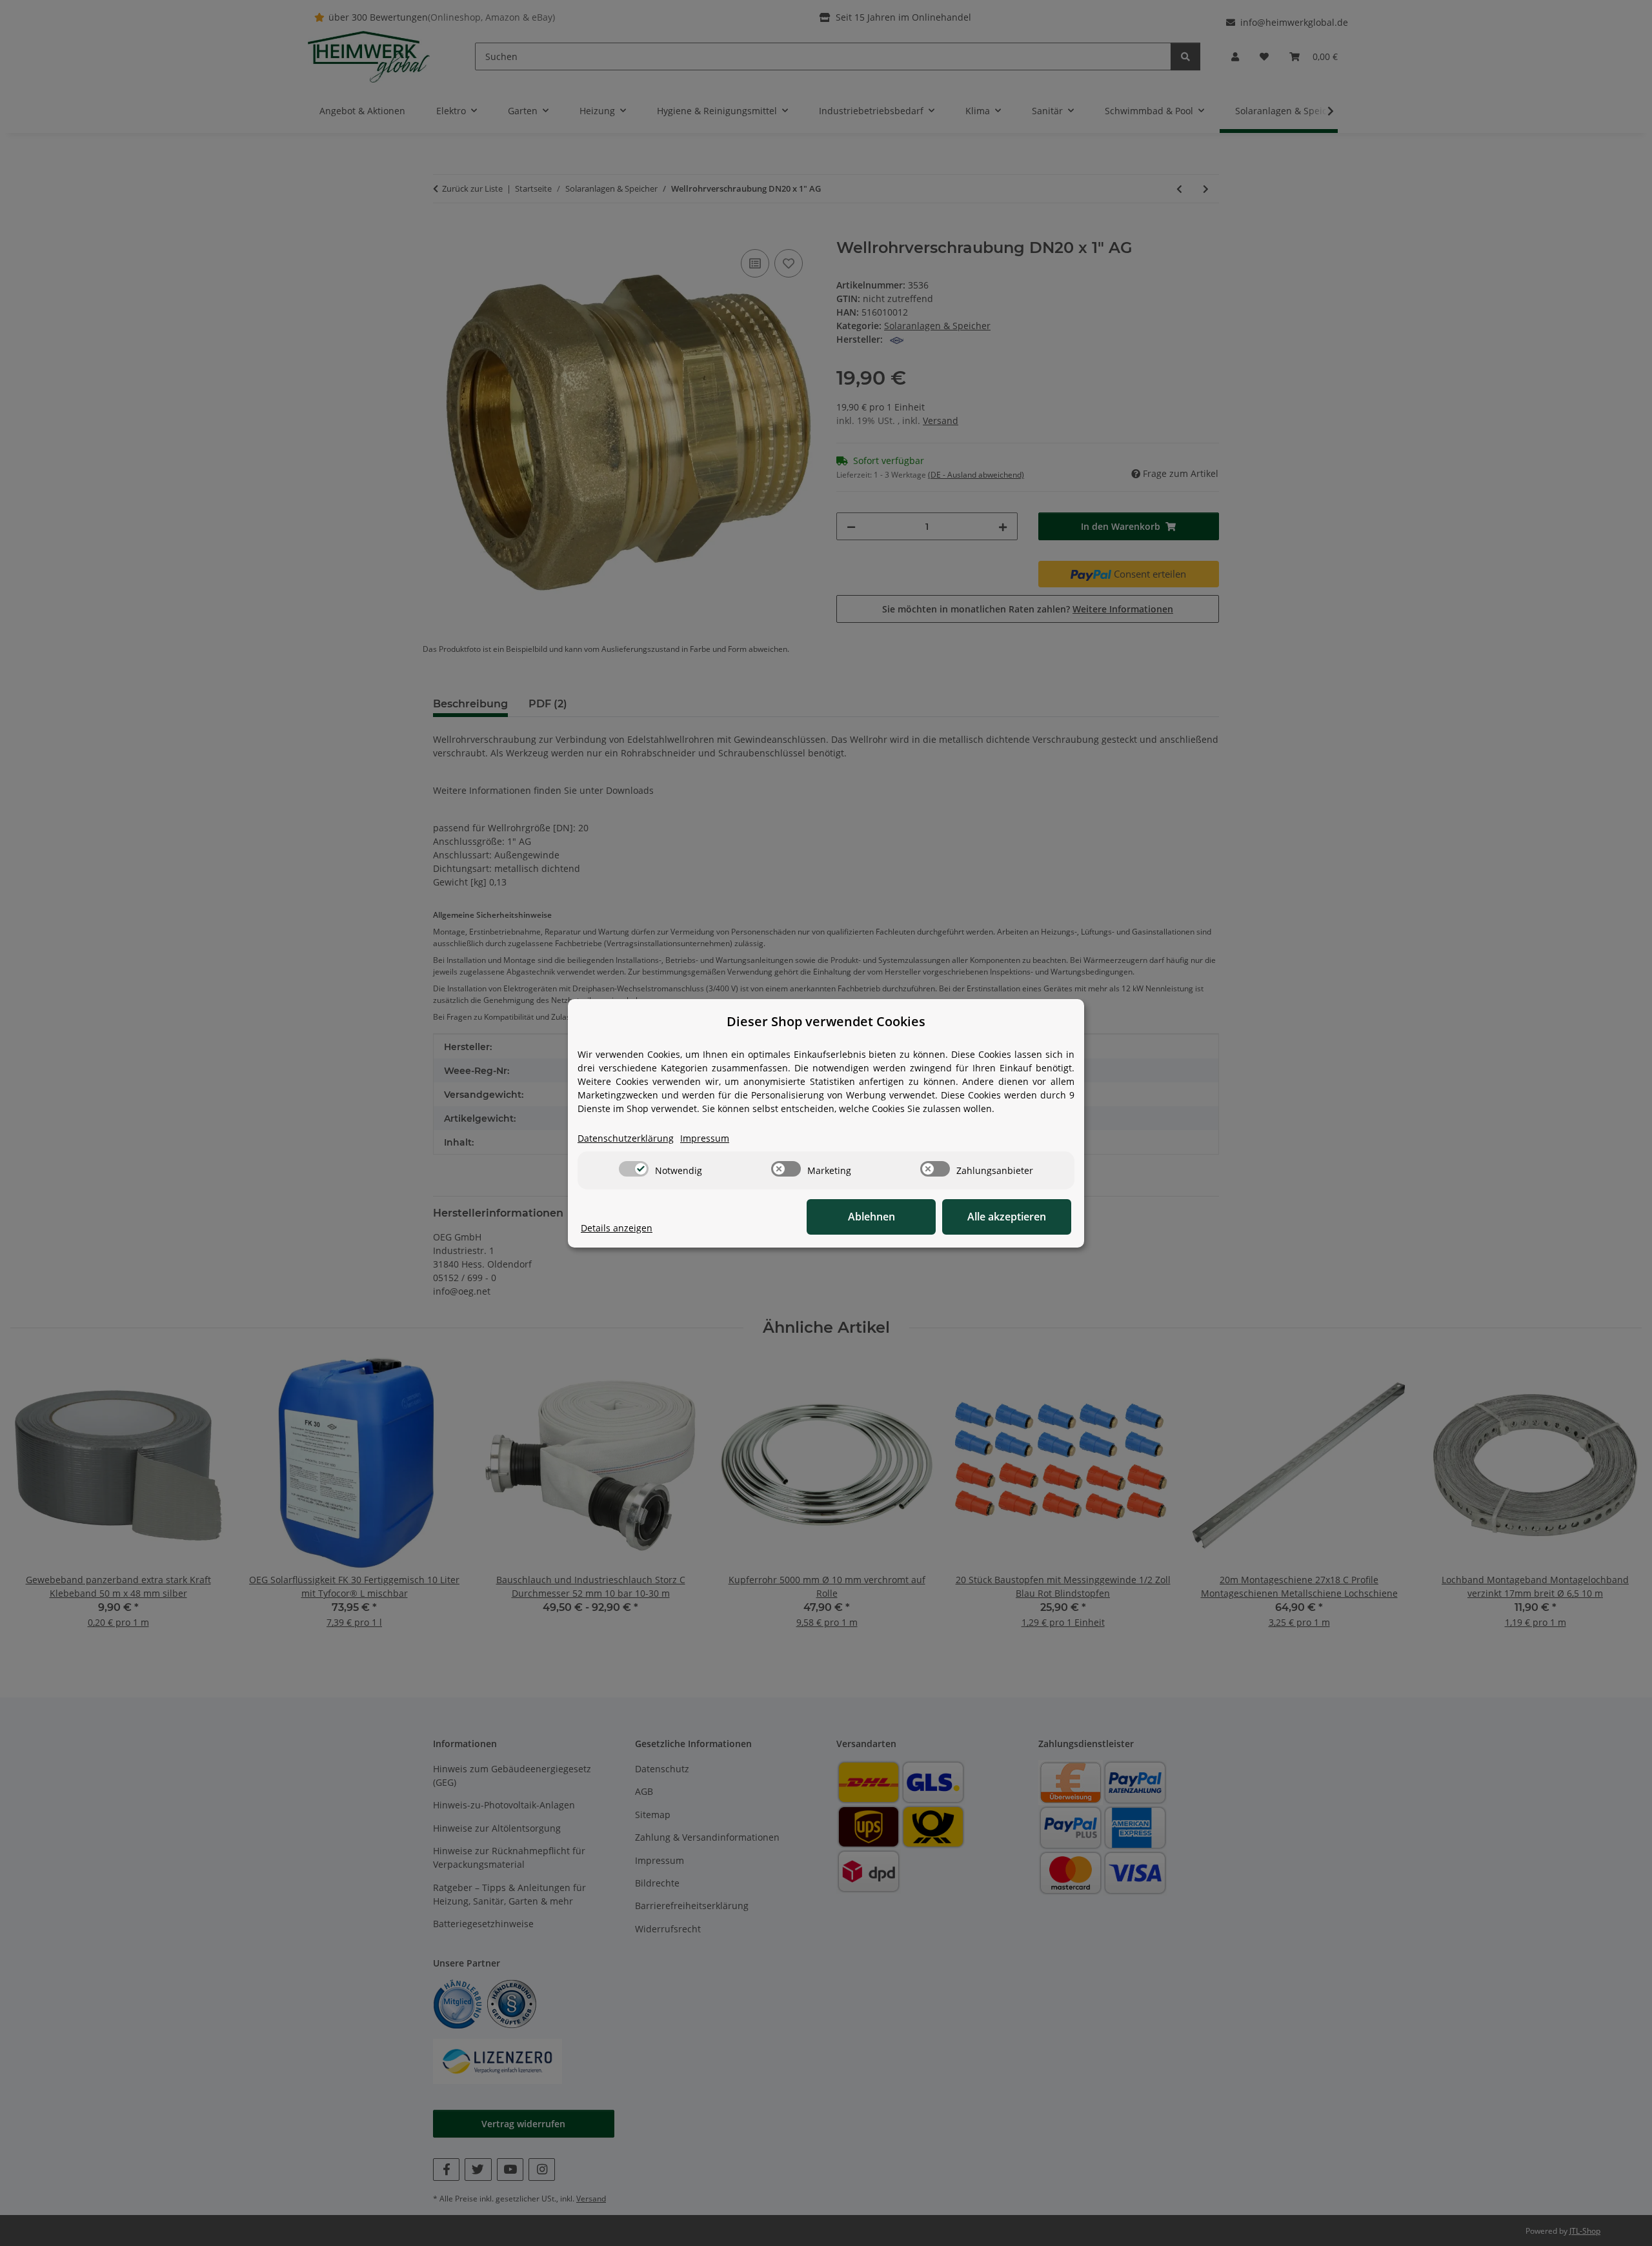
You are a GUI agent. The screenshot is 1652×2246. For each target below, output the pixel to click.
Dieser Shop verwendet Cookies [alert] (826, 1021)
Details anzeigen (617, 1228)
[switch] (634, 1169)
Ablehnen (871, 1217)
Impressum (705, 1138)
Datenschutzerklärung (626, 1138)
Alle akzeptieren (1007, 1217)
